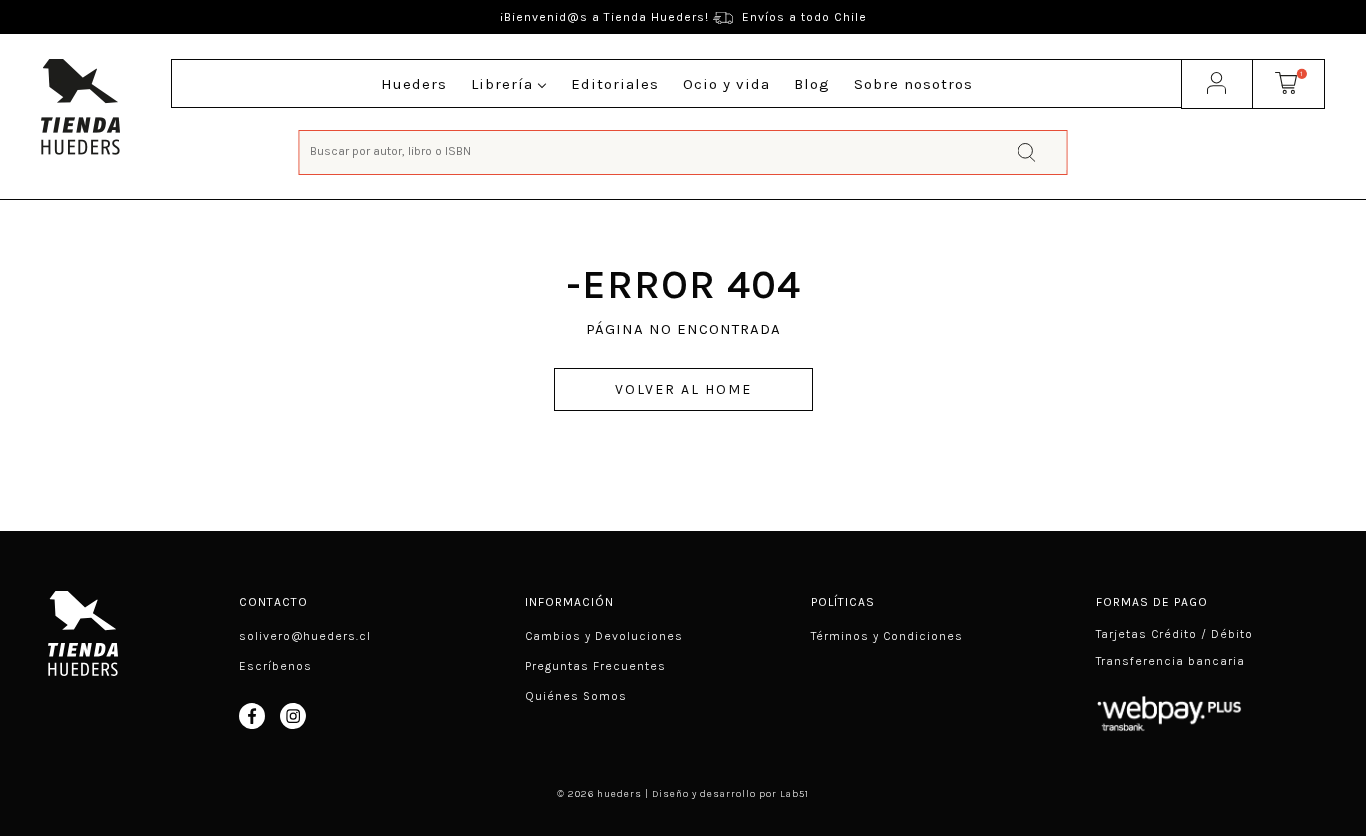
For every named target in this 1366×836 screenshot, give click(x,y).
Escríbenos (275, 666)
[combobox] (683, 150)
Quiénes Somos (576, 696)
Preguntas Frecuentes (595, 666)
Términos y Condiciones (887, 636)
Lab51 (794, 794)
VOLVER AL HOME (683, 389)
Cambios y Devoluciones (604, 636)
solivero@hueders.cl (305, 636)
